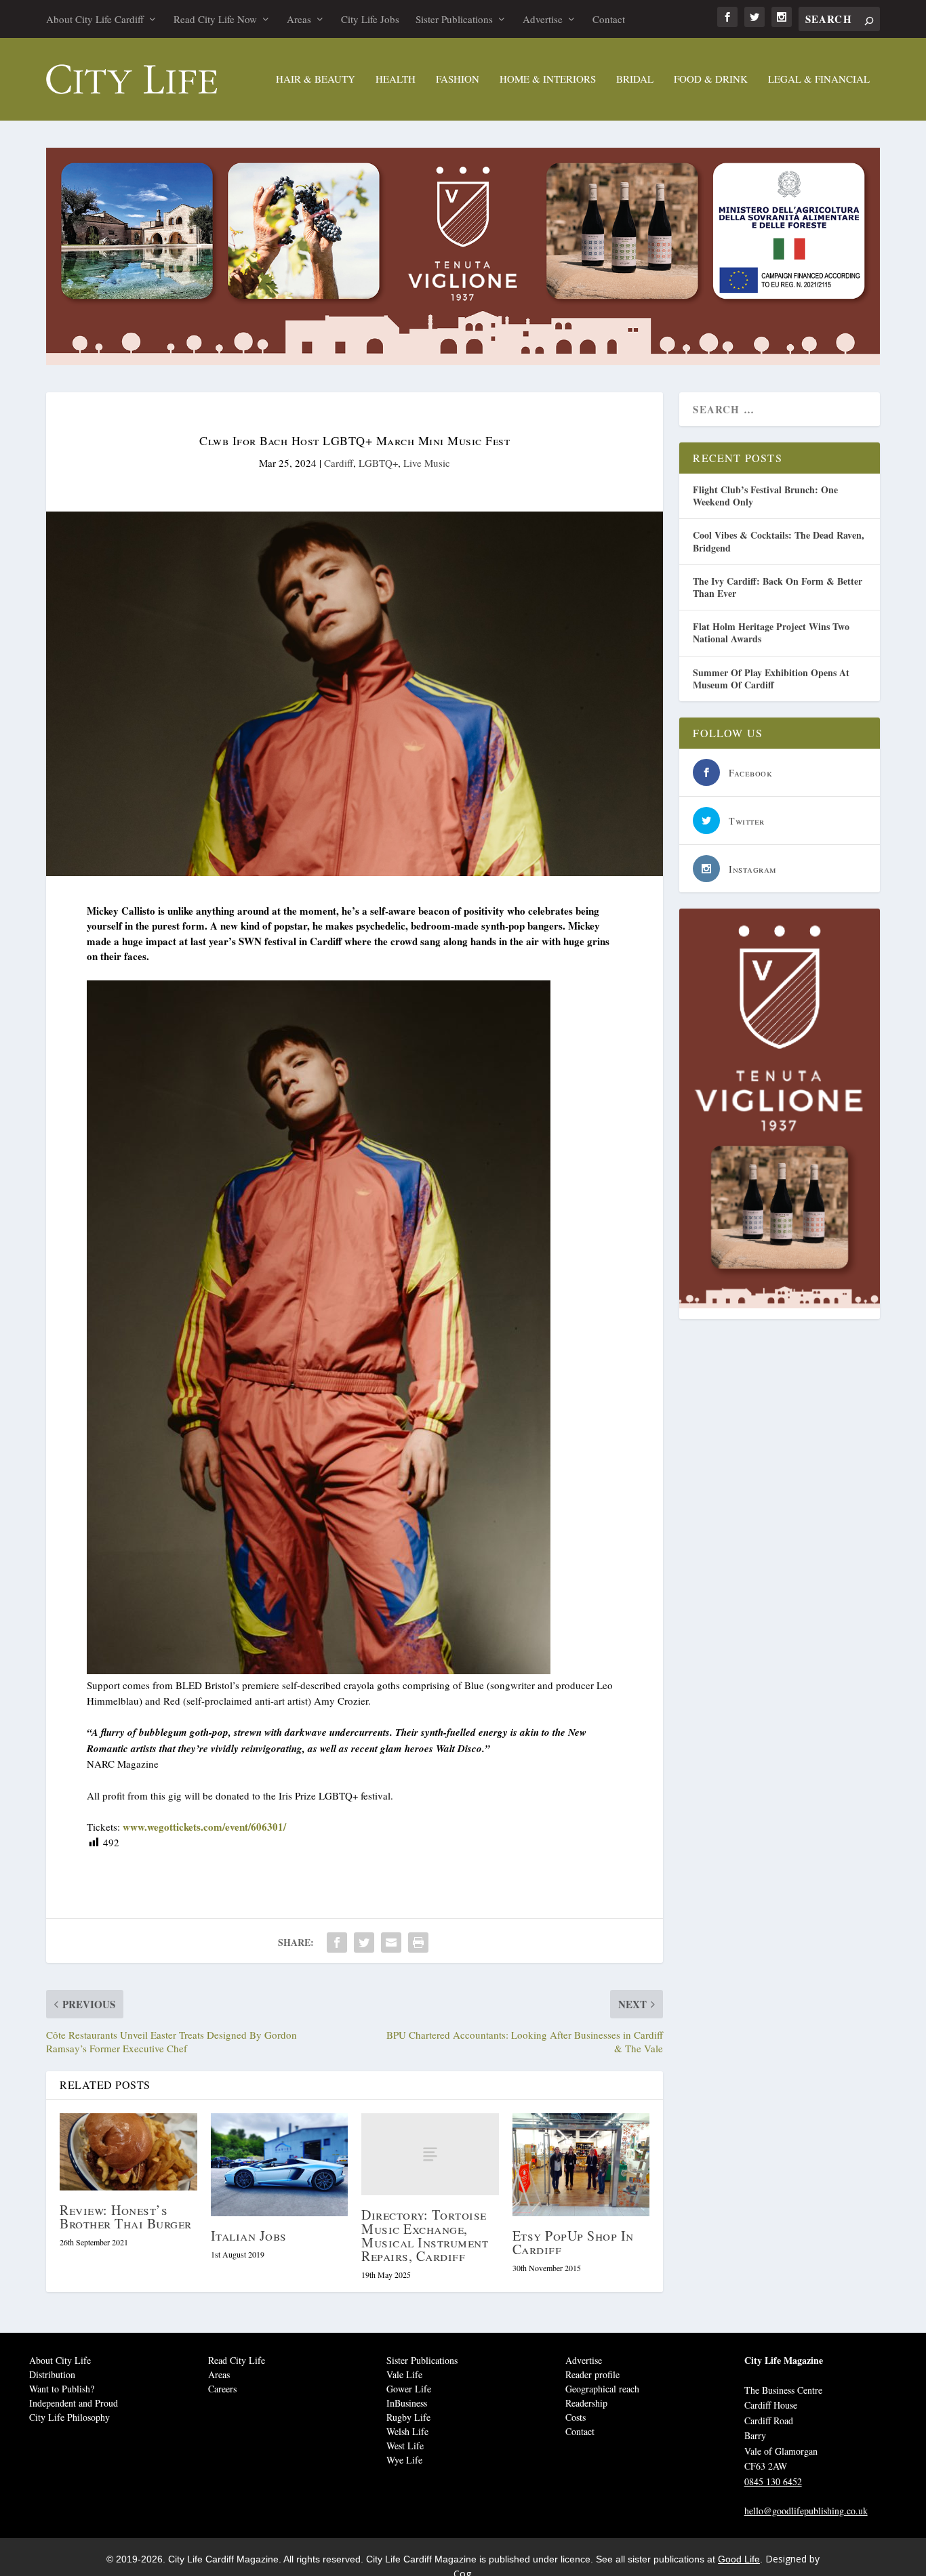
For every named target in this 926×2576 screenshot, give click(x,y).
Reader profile (592, 2374)
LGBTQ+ (378, 463)
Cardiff (339, 463)
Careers (222, 2389)
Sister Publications (454, 19)
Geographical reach (602, 2389)
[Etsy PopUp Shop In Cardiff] (581, 2165)
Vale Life (404, 2374)
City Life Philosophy (69, 2417)
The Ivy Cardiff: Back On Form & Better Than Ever (778, 587)
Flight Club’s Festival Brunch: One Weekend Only (765, 496)
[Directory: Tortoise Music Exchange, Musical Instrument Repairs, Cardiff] (430, 2154)
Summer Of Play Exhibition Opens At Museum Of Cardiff (771, 679)
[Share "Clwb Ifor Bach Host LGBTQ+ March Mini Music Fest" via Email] (391, 1943)
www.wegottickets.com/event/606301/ (204, 1827)
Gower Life (409, 2389)
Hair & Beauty (316, 79)
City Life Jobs (370, 19)
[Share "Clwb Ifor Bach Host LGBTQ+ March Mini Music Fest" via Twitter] (364, 1943)
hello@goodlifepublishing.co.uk (806, 2511)
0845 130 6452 (773, 2481)
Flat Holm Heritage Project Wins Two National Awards (771, 632)
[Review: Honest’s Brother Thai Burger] (128, 2152)
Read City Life (237, 2360)
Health (396, 79)
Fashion (458, 79)
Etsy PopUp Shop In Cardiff (573, 2242)
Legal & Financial (819, 79)
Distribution (52, 2374)
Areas (299, 19)
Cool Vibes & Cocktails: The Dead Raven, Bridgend (779, 541)
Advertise (543, 19)
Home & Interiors (548, 79)
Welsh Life (407, 2431)
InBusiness (407, 2403)
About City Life (60, 2360)
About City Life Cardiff (95, 19)
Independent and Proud (74, 2403)
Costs (576, 2417)
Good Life (739, 2559)
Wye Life (404, 2460)
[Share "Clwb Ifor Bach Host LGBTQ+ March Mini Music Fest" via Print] (418, 1943)
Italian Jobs (249, 2236)
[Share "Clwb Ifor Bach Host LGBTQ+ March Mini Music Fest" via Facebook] (337, 1943)
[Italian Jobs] (280, 2165)
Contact (609, 19)
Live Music (427, 463)
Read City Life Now (215, 19)
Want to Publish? (62, 2389)
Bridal (635, 79)
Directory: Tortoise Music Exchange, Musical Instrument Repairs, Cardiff (425, 2235)
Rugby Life (408, 2417)
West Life (405, 2446)
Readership (586, 2403)
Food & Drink (711, 79)
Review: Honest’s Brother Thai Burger (126, 2217)
